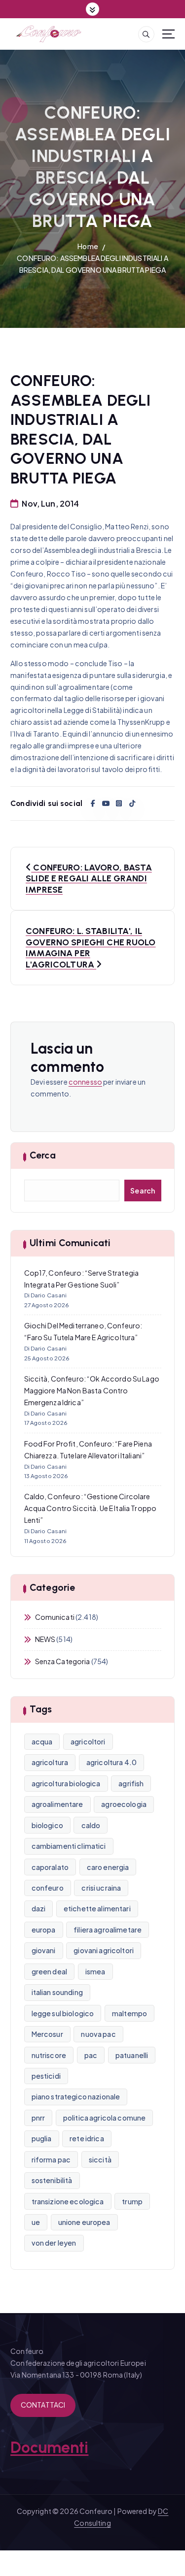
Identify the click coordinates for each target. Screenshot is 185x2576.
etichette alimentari (97, 1908)
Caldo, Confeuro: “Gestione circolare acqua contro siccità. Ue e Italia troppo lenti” (91, 1508)
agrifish (131, 1783)
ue (36, 2222)
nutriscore (49, 2055)
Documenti (49, 2447)
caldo (91, 1825)
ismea (95, 1971)
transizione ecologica (68, 2201)
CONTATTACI (43, 2405)
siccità (100, 2159)
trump (132, 2201)
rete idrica (87, 2138)
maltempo (129, 2013)
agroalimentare (57, 1804)
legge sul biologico (63, 2013)
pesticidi (46, 2076)
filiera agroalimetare (108, 1930)
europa (44, 1930)
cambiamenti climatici (69, 1846)
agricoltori (88, 1741)
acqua (42, 1741)
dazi (39, 1908)
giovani (44, 1950)
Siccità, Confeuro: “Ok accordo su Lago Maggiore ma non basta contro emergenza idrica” (92, 1390)
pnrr (38, 2118)
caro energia (108, 1867)
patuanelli (132, 2055)
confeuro (48, 1888)
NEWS (45, 1639)
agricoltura (50, 1762)
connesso (85, 1082)
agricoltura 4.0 (111, 1762)
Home (88, 246)
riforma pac (51, 2159)
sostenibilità (52, 2180)
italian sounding (57, 1992)
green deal (49, 1971)
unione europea (84, 2222)
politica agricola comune (104, 2118)
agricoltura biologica (66, 1783)
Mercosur (47, 2034)
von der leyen (54, 2243)
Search (143, 1191)
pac (91, 2055)
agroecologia (124, 1804)
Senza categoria (63, 1661)
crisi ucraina (101, 1888)
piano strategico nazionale (76, 2096)
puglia (42, 2138)
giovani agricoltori (104, 1950)
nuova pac (98, 2034)
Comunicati (55, 1617)
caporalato (50, 1867)
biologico (47, 1825)
